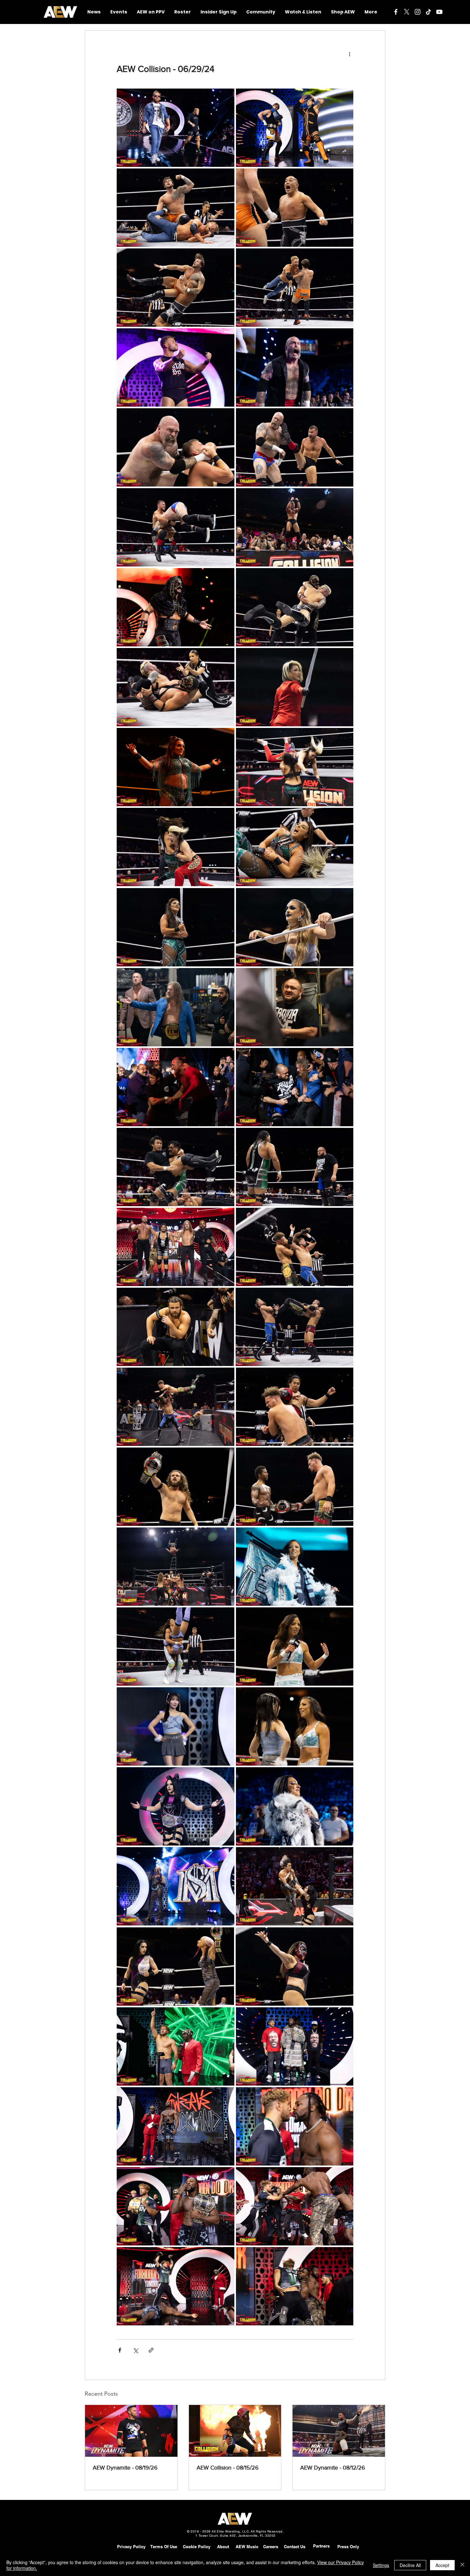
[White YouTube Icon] (439, 12)
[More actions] (349, 54)
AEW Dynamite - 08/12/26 (333, 2468)
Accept (442, 2565)
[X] (407, 12)
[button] (261, 12)
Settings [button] (381, 2565)
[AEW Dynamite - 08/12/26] (339, 2431)
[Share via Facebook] (120, 2350)
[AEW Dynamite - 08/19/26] (131, 2431)
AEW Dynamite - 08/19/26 (125, 2468)
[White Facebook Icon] (396, 12)
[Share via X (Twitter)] (135, 2350)
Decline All (410, 2565)
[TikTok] (428, 12)
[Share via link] (151, 2350)
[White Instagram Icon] (418, 12)
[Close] (462, 2565)
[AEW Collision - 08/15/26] (235, 2431)
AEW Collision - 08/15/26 (228, 2468)
